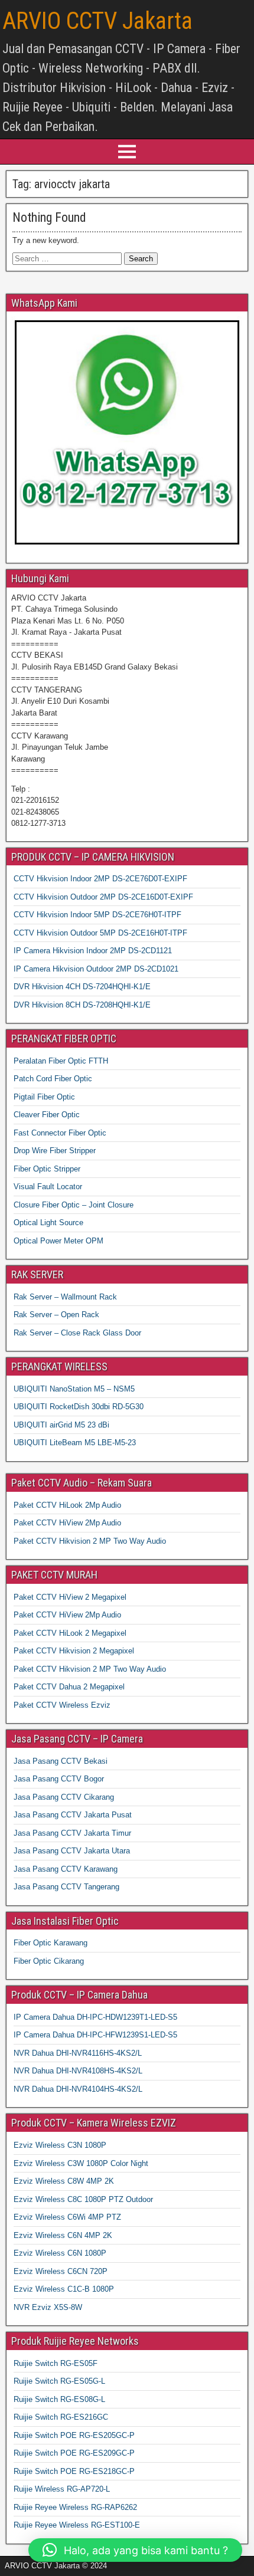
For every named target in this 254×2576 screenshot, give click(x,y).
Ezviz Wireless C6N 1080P (60, 2253)
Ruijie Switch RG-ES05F (56, 2363)
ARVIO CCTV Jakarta (97, 21)
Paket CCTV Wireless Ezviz (62, 1705)
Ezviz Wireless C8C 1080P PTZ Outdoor (83, 2199)
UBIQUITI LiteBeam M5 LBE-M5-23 (75, 1443)
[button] (135, 2550)
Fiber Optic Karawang (51, 1943)
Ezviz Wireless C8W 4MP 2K (64, 2181)
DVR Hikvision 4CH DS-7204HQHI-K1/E (82, 987)
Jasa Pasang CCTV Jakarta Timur (72, 1833)
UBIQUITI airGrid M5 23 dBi (61, 1425)
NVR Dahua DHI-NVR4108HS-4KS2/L (78, 2071)
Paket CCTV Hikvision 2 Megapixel (74, 1651)
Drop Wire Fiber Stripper (55, 1151)
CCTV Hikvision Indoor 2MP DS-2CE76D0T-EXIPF (100, 879)
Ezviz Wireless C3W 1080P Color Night (81, 2163)
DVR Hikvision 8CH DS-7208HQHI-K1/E (82, 1005)
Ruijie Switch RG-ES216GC (61, 2417)
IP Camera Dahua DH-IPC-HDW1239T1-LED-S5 (95, 2017)
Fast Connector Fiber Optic (60, 1133)
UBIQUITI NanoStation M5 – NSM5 (74, 1389)
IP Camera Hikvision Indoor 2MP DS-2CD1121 (93, 951)
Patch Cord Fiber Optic (53, 1079)
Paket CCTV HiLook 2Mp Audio (67, 1505)
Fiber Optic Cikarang (49, 1961)
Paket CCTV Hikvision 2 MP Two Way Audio (90, 1541)
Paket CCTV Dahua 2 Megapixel (69, 1687)
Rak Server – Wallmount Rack (65, 1297)
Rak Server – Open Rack (56, 1315)
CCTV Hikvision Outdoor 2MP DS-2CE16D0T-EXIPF (103, 897)
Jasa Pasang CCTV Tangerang (66, 1887)
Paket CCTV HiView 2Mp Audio (67, 1523)
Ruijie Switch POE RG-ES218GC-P (74, 2471)
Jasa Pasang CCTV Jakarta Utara (72, 1851)
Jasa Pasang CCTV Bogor (59, 1779)
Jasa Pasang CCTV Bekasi (61, 1761)
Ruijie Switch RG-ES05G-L (59, 2381)
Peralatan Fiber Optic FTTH (61, 1061)
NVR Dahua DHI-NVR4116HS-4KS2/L (78, 2053)
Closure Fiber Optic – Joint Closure (74, 1205)
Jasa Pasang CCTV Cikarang (64, 1797)
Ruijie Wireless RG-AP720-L (62, 2489)
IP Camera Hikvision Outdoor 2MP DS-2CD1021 (96, 969)
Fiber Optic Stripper (47, 1169)
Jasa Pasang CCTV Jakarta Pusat (73, 1815)
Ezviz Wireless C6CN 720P (61, 2271)
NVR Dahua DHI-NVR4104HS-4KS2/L (78, 2089)
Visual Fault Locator (48, 1187)
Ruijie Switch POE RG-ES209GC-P (74, 2453)
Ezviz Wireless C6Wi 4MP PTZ (67, 2217)
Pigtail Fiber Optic (44, 1097)
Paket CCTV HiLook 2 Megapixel (70, 1633)
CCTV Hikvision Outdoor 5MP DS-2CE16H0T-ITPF (100, 933)
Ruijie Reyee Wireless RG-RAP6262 (75, 2507)
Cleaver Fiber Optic (47, 1115)
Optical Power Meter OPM (58, 1241)
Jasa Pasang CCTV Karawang (66, 1869)
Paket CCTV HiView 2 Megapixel (70, 1597)
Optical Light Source (48, 1223)
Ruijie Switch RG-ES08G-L (59, 2399)
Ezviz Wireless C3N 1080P (60, 2145)
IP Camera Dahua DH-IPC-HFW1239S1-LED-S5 (95, 2035)
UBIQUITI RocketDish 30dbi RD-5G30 (79, 1407)
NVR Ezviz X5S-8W (48, 2307)
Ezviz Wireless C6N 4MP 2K (63, 2235)
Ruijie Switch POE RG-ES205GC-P (74, 2435)
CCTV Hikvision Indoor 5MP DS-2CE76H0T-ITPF (97, 915)
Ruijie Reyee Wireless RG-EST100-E (77, 2525)
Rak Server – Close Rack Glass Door (77, 1333)
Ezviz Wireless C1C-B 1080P (64, 2289)
